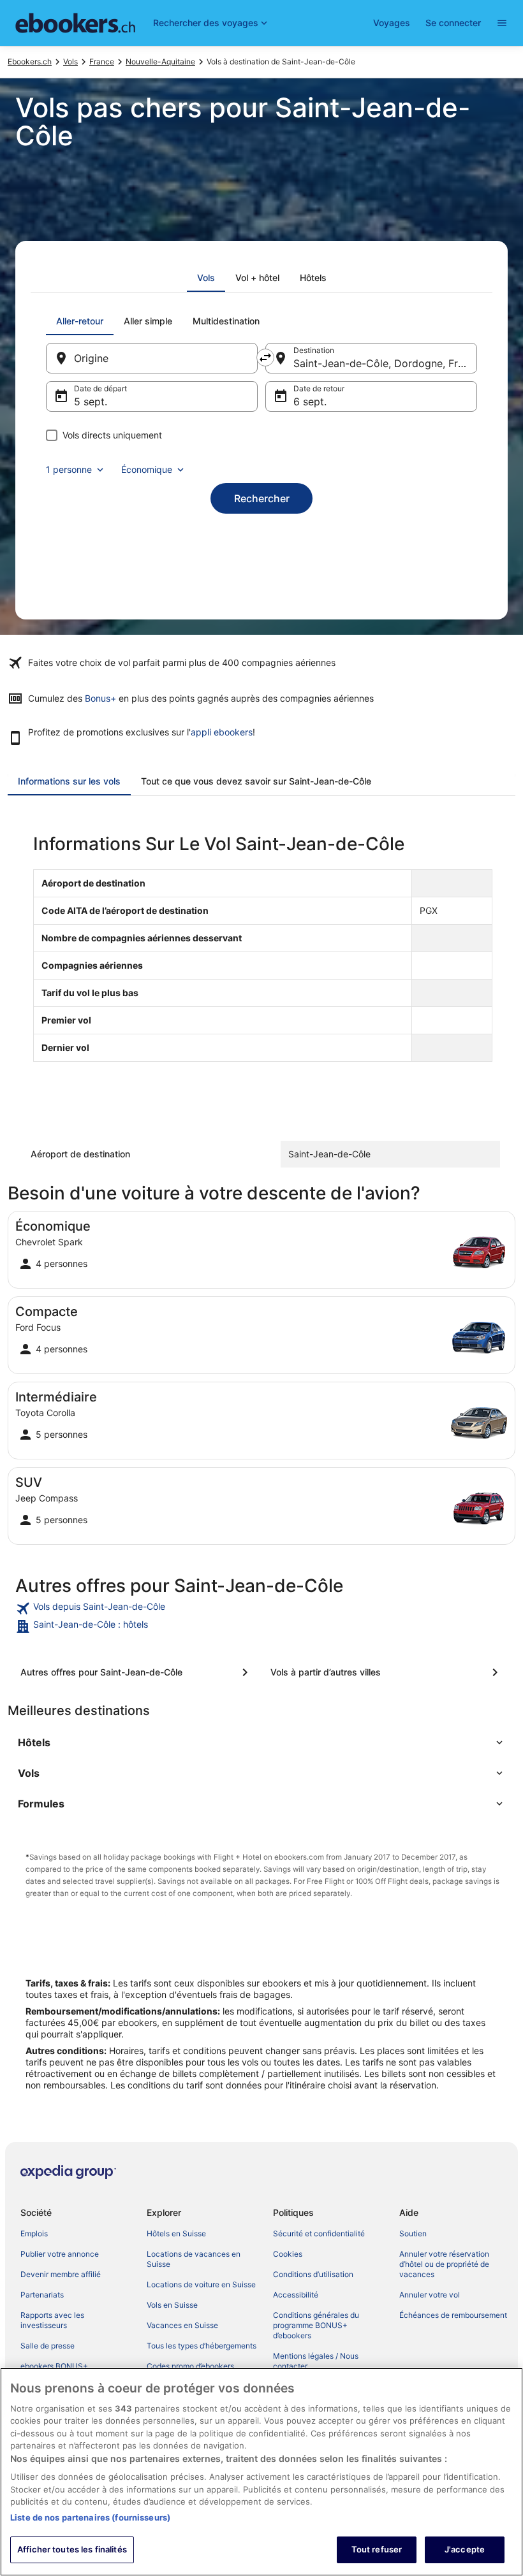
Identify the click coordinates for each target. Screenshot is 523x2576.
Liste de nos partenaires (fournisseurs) (90, 2517)
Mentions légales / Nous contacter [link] (316, 2361)
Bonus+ (100, 698)
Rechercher (262, 498)
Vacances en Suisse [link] (182, 2325)
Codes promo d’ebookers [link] (190, 2366)
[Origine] (152, 358)
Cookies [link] (288, 2254)
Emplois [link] (34, 2233)
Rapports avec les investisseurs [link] (52, 2320)
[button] (261, 1742)
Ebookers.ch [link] (30, 62)
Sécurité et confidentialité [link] (319, 2233)
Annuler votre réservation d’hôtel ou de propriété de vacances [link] (444, 2264)
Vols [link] (70, 62)
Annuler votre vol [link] (430, 2295)
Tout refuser (377, 2549)
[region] (261, 2472)
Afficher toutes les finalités (72, 2549)
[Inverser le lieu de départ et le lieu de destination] (265, 358)
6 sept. (310, 402)
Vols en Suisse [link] (172, 2305)
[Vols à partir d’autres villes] (387, 1672)
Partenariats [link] (42, 2295)
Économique (147, 469)
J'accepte (465, 2549)
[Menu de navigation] (502, 23)
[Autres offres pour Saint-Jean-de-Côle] (136, 1672)
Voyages (392, 23)
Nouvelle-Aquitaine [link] (160, 62)
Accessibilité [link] (296, 2295)
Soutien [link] (413, 2233)
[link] (261, 1609)
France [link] (102, 62)
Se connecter (453, 23)
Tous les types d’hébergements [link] (202, 2346)
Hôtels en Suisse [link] (176, 2233)
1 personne (69, 469)
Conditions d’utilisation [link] (313, 2274)
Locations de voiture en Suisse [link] (201, 2284)
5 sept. (91, 402)
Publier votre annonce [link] (60, 2254)
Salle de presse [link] (48, 2346)
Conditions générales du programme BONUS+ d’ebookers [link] (316, 2325)
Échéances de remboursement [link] (453, 2315)
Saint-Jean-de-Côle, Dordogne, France (385, 363)
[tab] (206, 278)
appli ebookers (222, 732)
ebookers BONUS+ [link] (54, 2366)
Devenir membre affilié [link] (61, 2274)
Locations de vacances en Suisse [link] (194, 2259)
